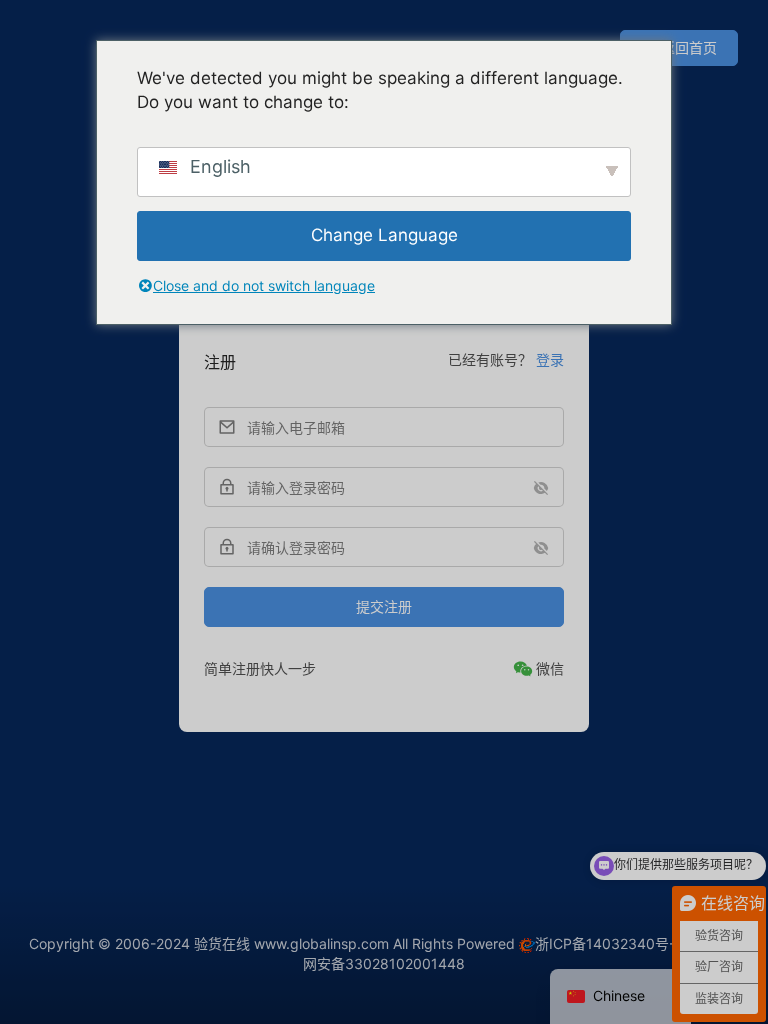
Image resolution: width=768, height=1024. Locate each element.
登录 (550, 359)
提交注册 (384, 606)
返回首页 (689, 47)
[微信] (538, 669)
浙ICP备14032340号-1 (608, 943)
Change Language (384, 235)
